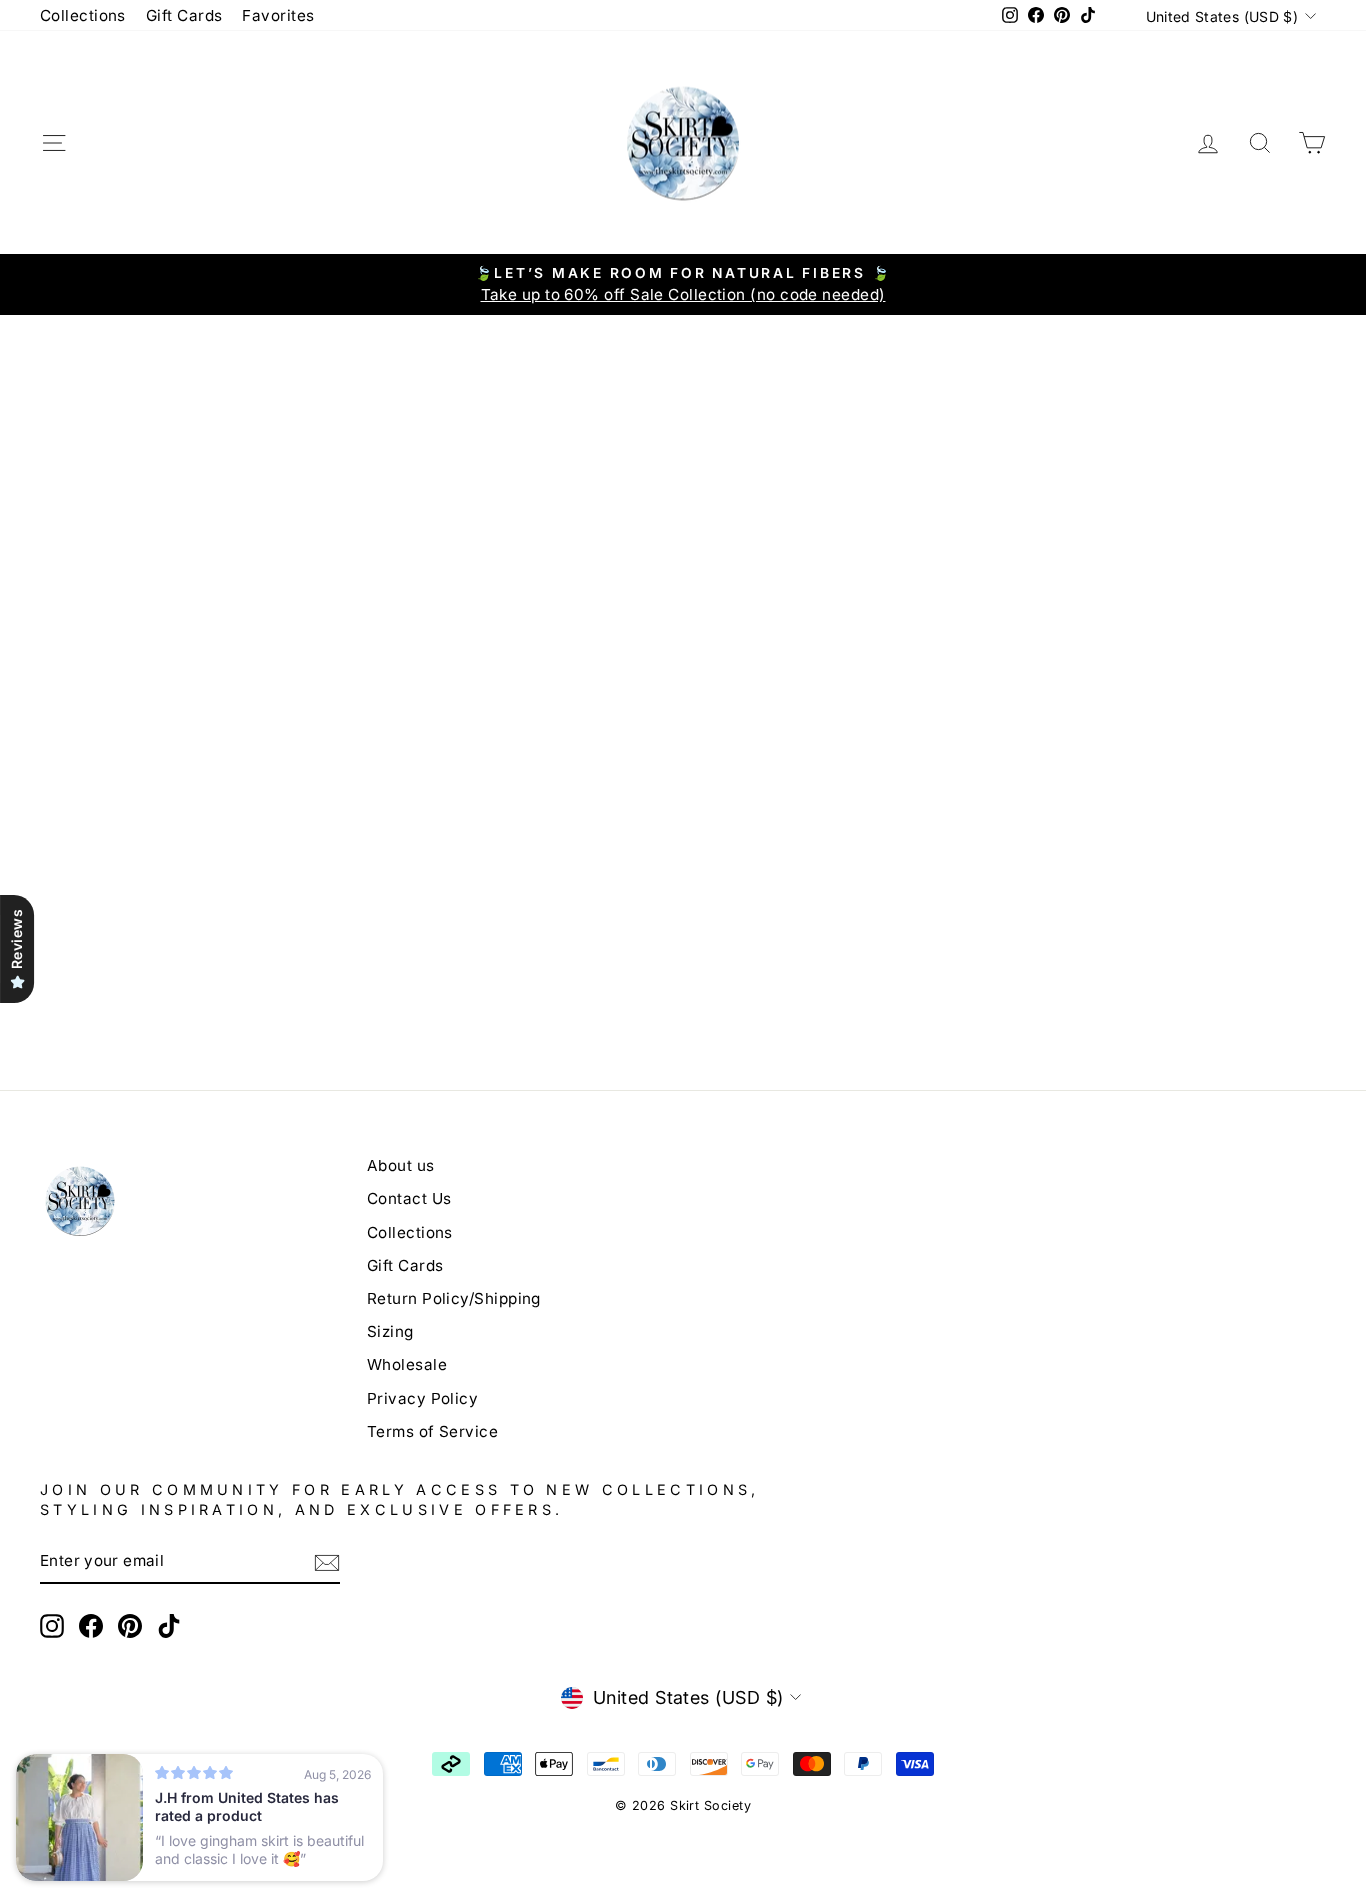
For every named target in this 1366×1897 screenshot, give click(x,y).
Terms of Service (432, 1431)
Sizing (390, 1331)
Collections (83, 15)
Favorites (278, 15)
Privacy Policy (422, 1398)
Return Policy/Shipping (454, 1298)
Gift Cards (184, 15)
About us (401, 1165)
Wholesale (407, 1364)
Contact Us (409, 1198)
